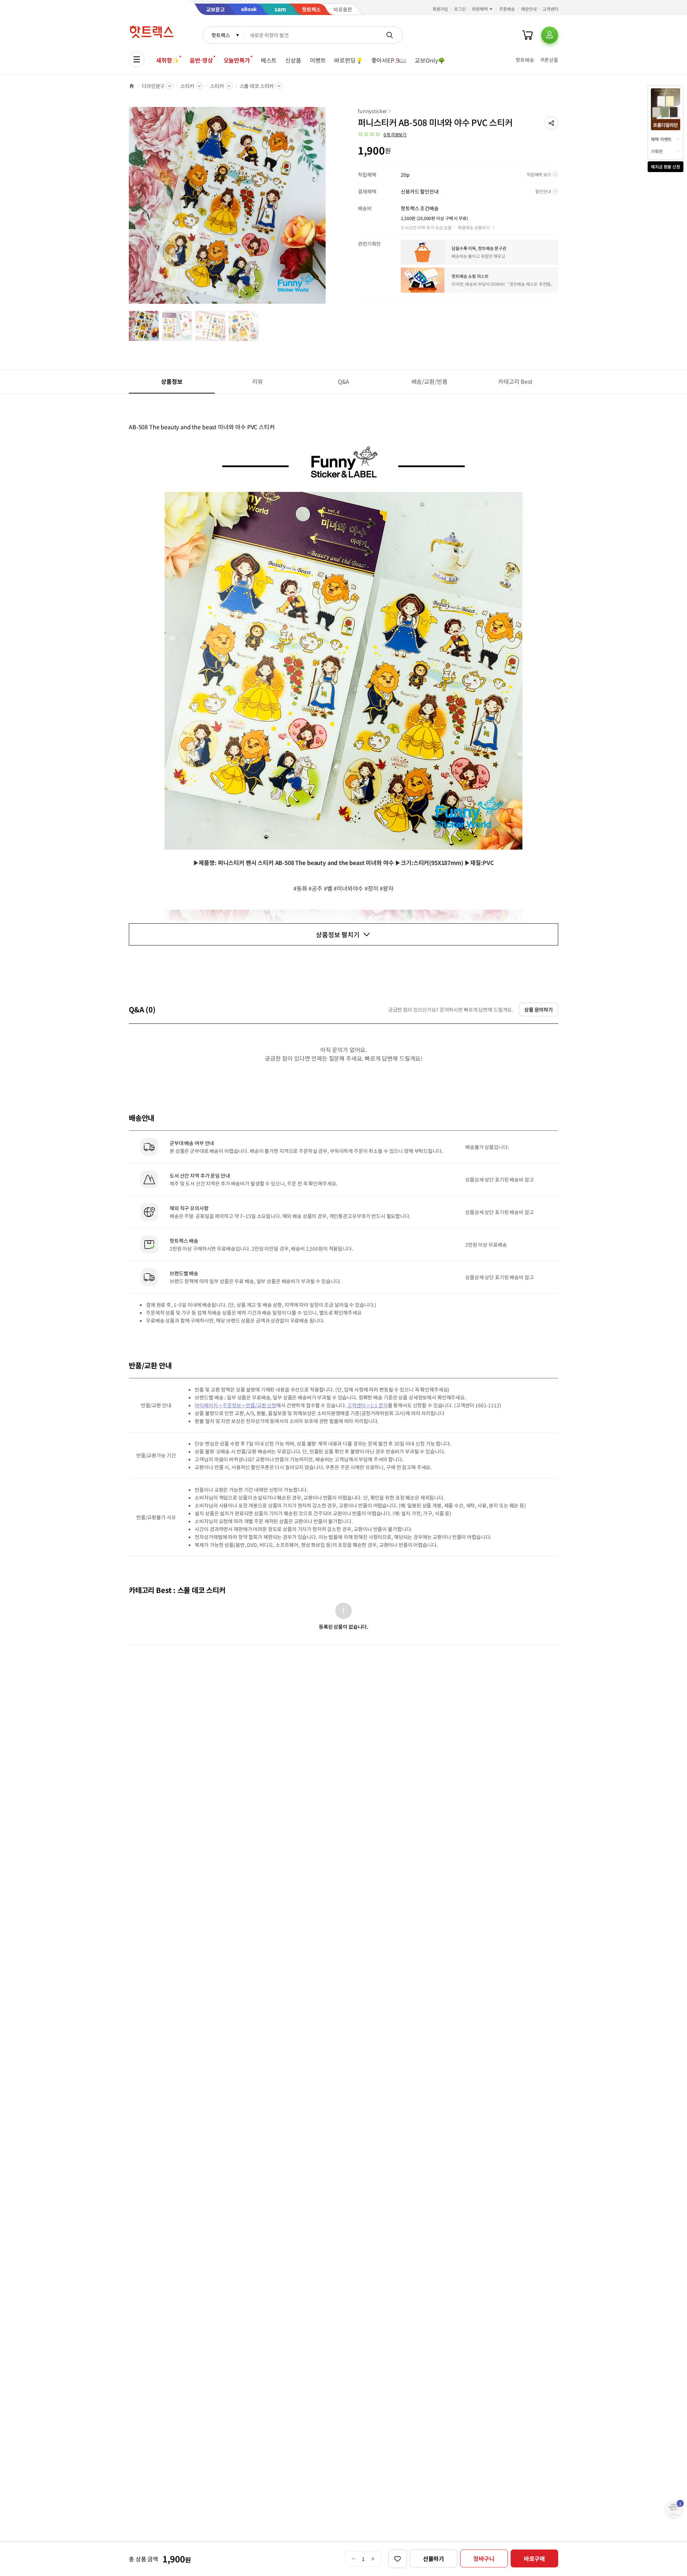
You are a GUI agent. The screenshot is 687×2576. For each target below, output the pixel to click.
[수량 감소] (353, 2559)
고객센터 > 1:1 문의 (367, 1405)
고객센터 (550, 9)
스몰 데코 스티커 (257, 86)
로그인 (460, 9)
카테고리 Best (515, 381)
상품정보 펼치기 (338, 934)
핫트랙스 (221, 35)
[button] (551, 123)
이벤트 (318, 60)
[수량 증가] (373, 2559)
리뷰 (258, 381)
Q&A (344, 381)
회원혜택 (480, 9)
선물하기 (433, 2558)
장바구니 (484, 2558)
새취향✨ (167, 60)
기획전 (657, 151)
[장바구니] (527, 35)
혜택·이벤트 (661, 139)
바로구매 (534, 2558)
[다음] (328, 209)
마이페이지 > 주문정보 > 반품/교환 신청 (235, 1405)
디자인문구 (153, 86)
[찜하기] (398, 2559)
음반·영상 (201, 60)
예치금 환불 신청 (666, 167)
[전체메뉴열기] (137, 59)
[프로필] (550, 35)
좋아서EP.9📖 (389, 60)
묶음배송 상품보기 (474, 227)
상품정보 (172, 381)
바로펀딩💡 (348, 60)
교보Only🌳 (430, 60)
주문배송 (507, 9)
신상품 (293, 60)
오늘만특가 (237, 60)
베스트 (269, 60)
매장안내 (529, 9)
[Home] (132, 86)
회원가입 (440, 9)
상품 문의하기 (539, 1010)
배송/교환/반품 (430, 381)
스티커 (187, 86)
